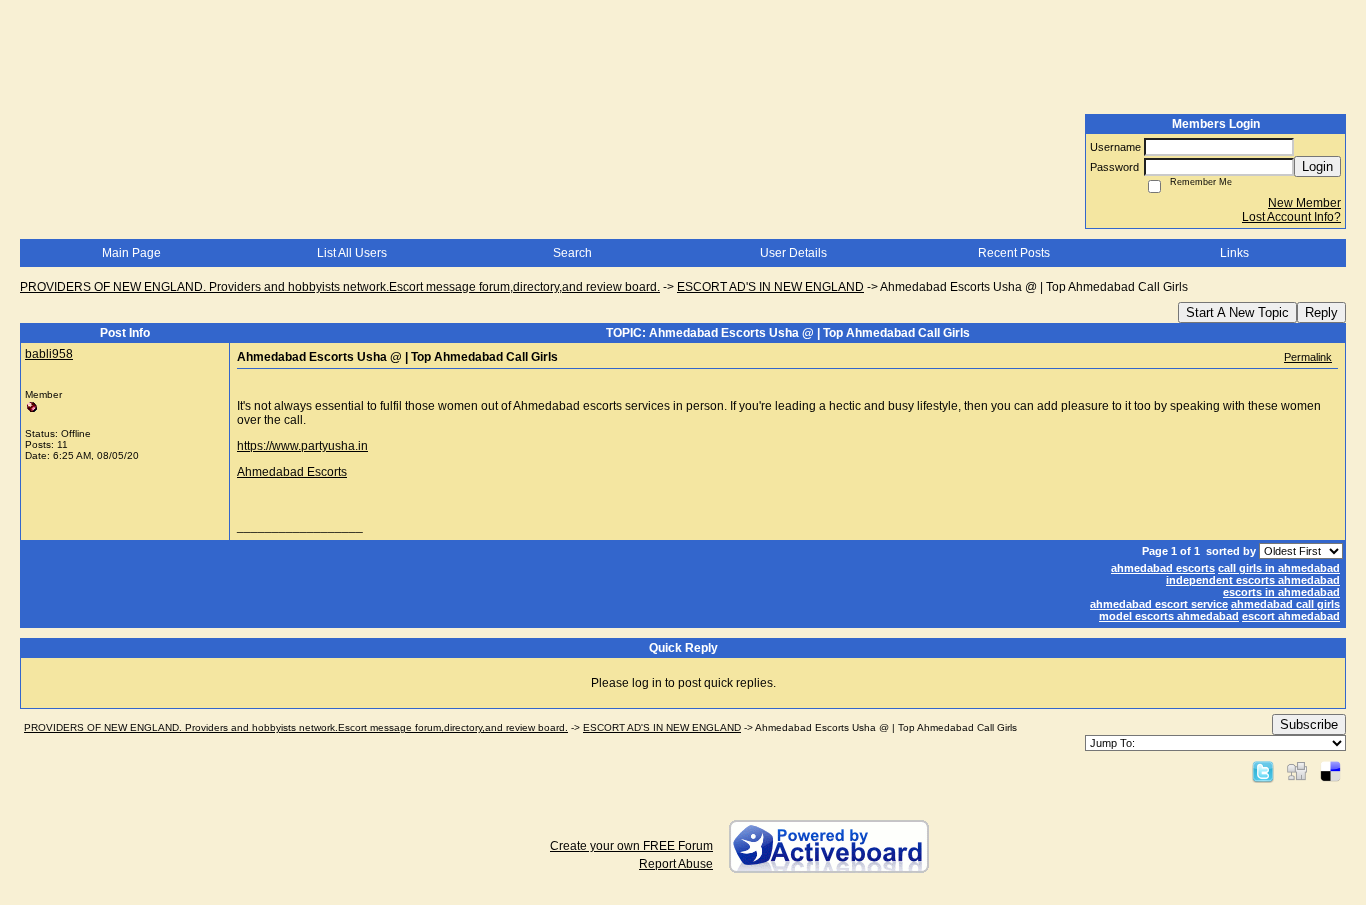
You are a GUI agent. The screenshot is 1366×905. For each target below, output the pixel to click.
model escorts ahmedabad (1169, 616)
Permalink (1308, 357)
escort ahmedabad (1291, 616)
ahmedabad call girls (1285, 604)
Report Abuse (676, 864)
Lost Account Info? (1291, 217)
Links (1234, 253)
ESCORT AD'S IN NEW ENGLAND (770, 287)
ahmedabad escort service (1159, 604)
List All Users (352, 253)
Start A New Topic (1237, 312)
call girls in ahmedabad (1279, 568)
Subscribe (1309, 724)
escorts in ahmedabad (1281, 592)
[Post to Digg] (1297, 771)
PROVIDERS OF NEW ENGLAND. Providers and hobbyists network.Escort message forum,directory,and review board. (340, 287)
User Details (793, 253)
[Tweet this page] (1263, 771)
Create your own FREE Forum (631, 846)
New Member (1304, 203)
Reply (1321, 312)
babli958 (49, 354)
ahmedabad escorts (1163, 568)
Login (1317, 166)
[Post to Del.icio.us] (1330, 771)
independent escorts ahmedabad (1253, 580)
